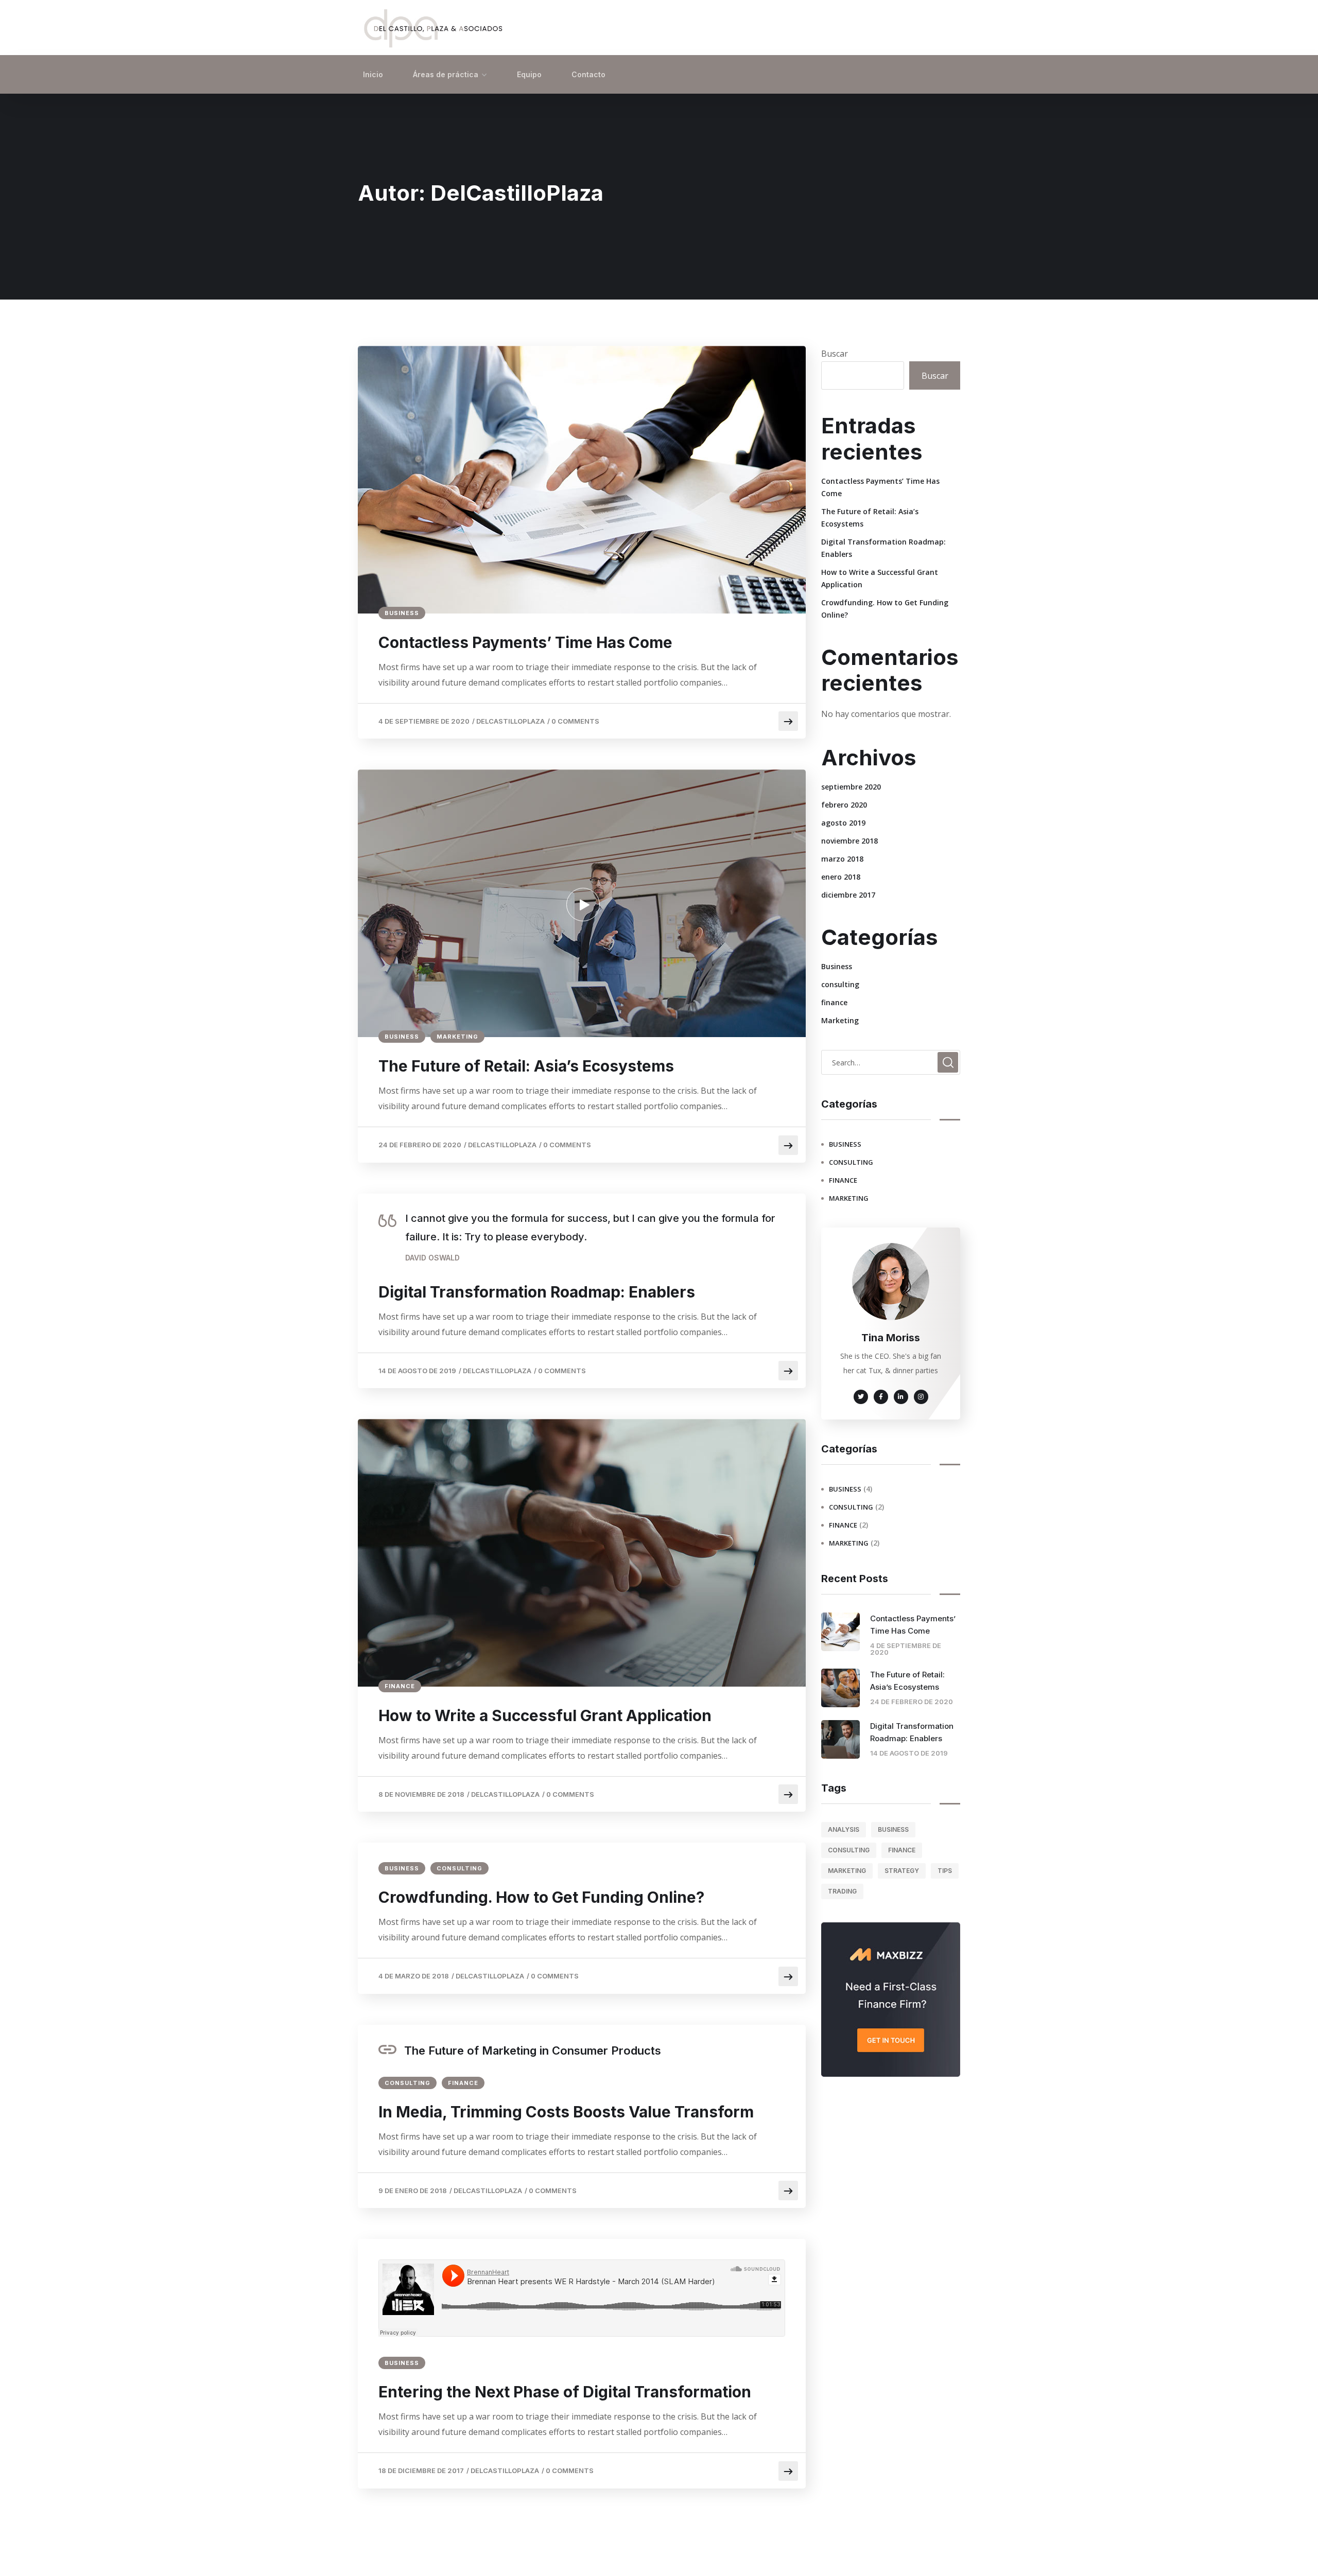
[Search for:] (891, 1062)
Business (402, 613)
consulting (459, 1868)
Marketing (457, 1037)
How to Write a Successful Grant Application (545, 1715)
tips (945, 1871)
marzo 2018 (842, 859)
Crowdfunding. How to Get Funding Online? (541, 1897)
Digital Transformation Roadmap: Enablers (537, 1292)
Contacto (588, 74)
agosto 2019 (843, 823)
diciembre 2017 (848, 895)
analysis (844, 1829)
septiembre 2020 (851, 787)
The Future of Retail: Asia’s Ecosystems (526, 1066)
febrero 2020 (844, 805)
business (893, 1829)
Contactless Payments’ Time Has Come (525, 642)
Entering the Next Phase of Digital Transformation (565, 2392)
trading (842, 1891)
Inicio (373, 74)
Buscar (835, 354)
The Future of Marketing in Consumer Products (533, 2051)
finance (400, 1686)
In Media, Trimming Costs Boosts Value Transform (566, 2112)
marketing (847, 1871)
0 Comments (575, 721)
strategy (902, 1871)
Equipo (529, 74)
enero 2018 (841, 877)
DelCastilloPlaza (510, 721)
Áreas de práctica (446, 74)
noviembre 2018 (849, 841)
